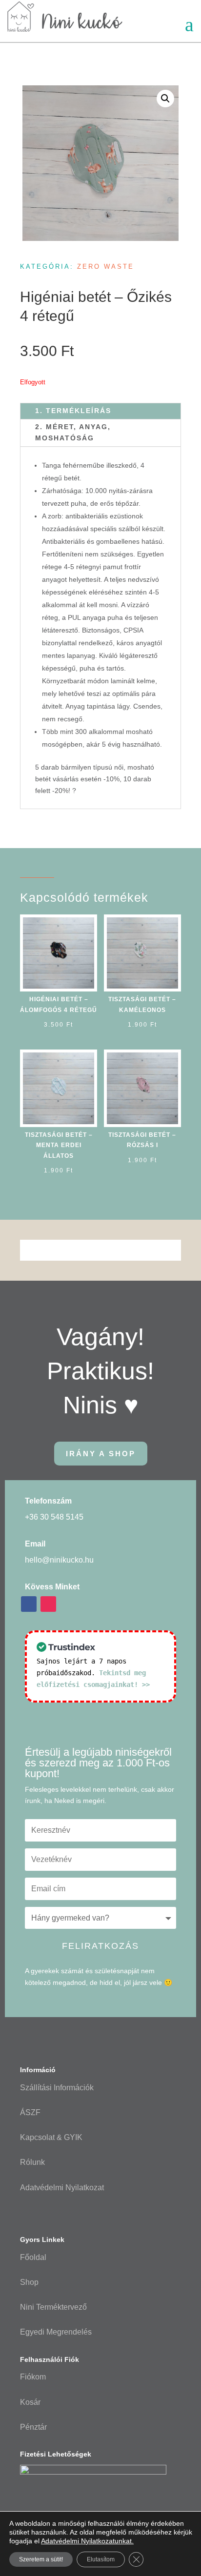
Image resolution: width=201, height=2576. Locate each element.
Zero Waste (106, 267)
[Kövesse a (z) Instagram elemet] (48, 1604)
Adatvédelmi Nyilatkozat (62, 2188)
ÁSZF (30, 2112)
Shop (29, 2282)
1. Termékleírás (73, 411)
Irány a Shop (101, 1454)
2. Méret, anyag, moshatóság (73, 433)
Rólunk (32, 2162)
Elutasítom (101, 2559)
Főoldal (33, 2257)
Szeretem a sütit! (41, 2559)
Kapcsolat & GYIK (51, 2137)
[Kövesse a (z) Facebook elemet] (29, 1604)
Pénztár (33, 2427)
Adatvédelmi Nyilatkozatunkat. (87, 2541)
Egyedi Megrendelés (56, 2332)
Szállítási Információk (57, 2088)
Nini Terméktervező (53, 2307)
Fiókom (33, 2377)
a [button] (189, 25)
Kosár (30, 2402)
